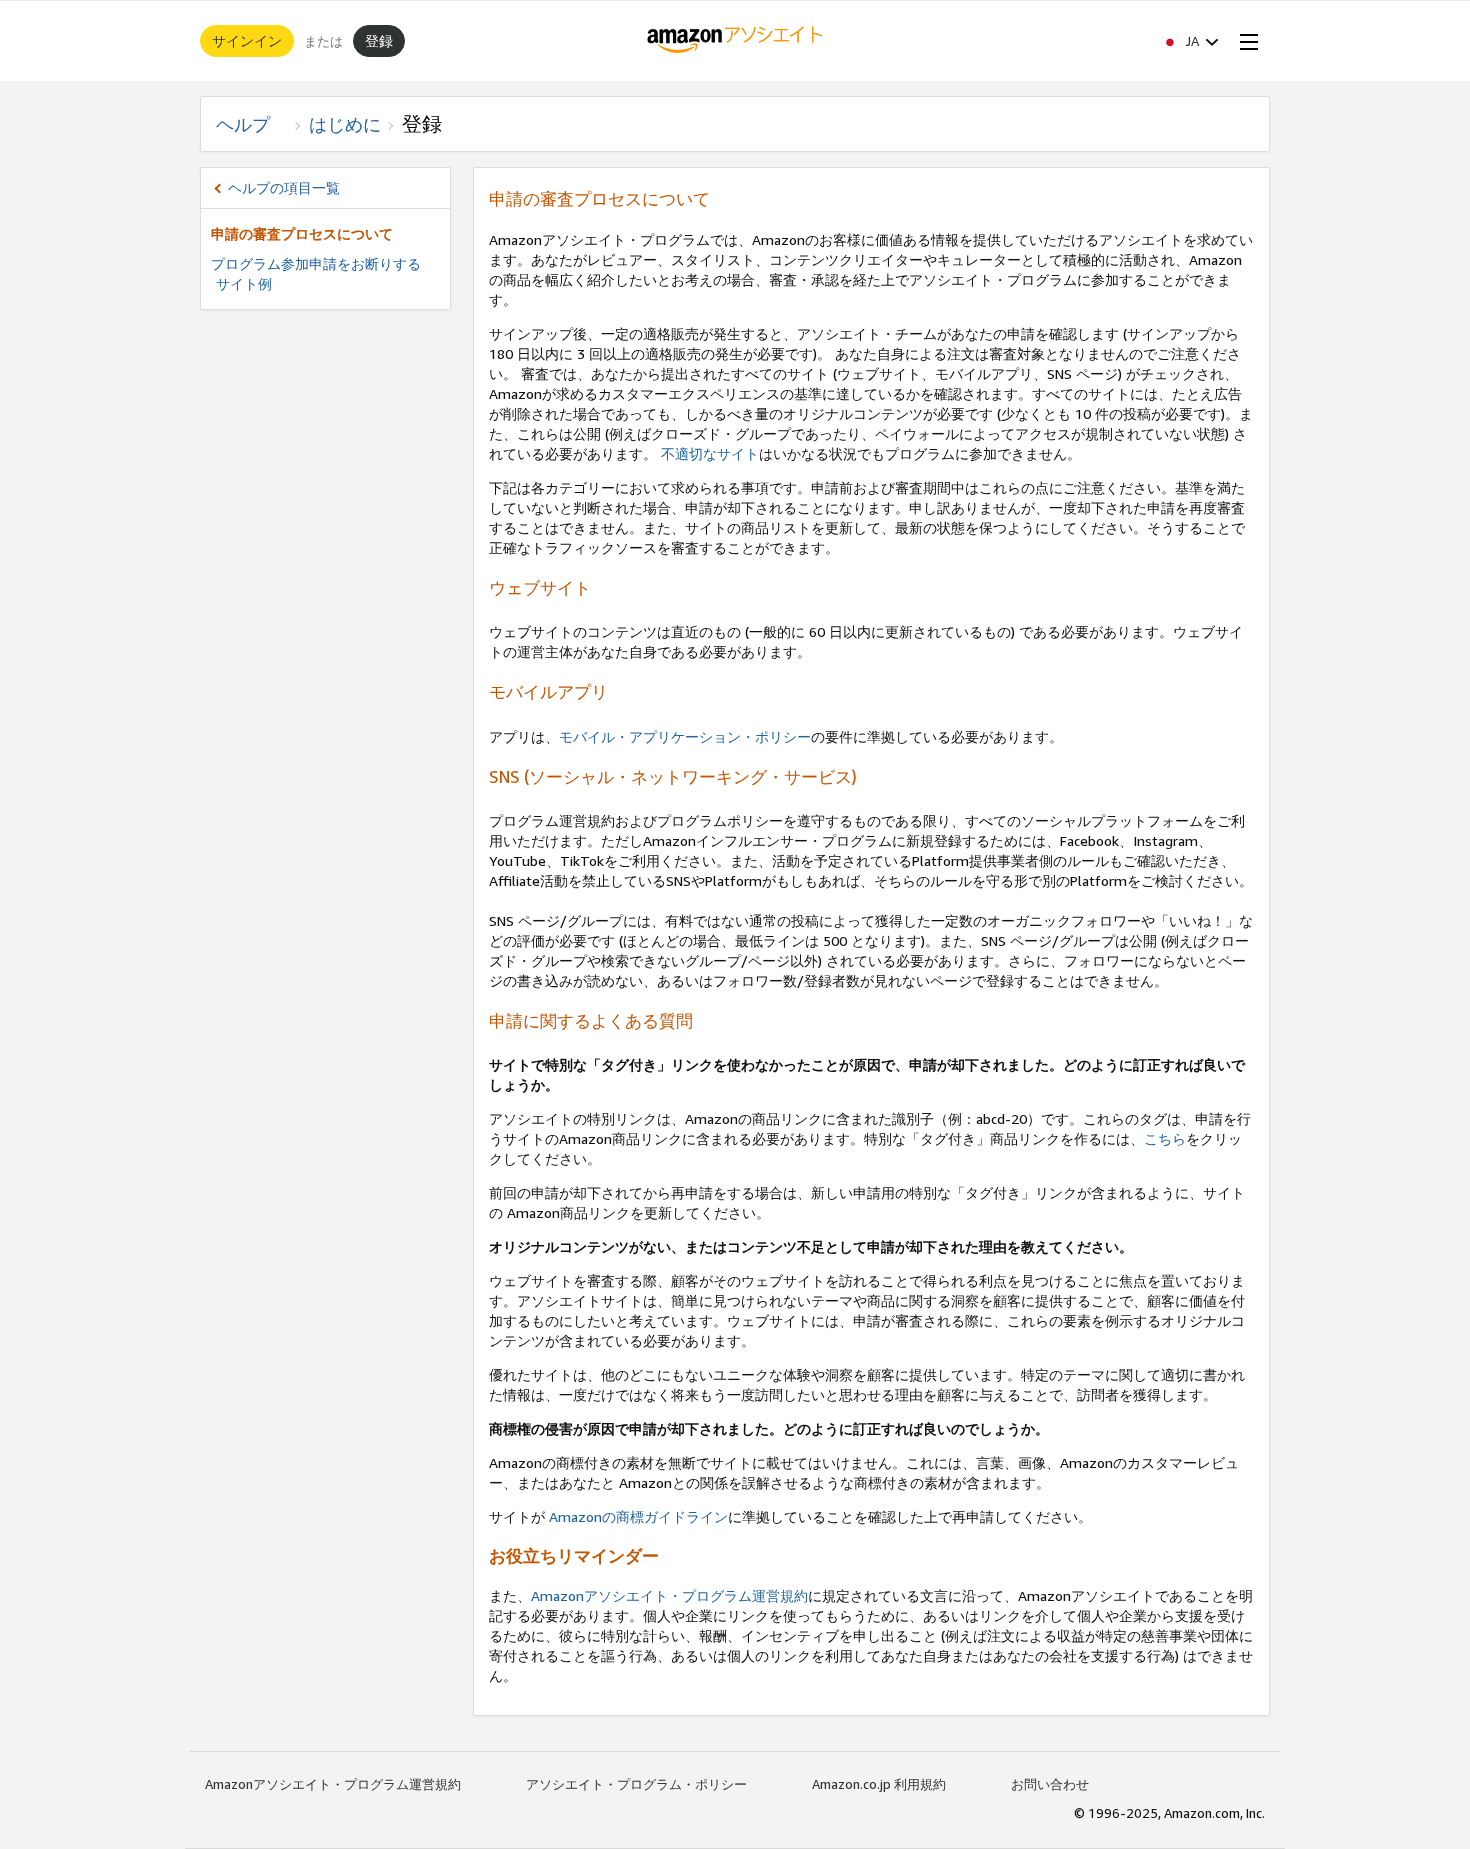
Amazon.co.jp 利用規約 (879, 1784)
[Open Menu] (1245, 41)
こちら (1165, 1138)
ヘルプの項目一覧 (284, 187)
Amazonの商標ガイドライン (636, 1516)
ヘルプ (252, 124)
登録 (379, 40)
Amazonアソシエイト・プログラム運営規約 (669, 1595)
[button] (1190, 41)
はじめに (345, 124)
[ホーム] (735, 41)
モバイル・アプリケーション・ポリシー (685, 736)
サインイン (247, 40)
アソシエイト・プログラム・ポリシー (636, 1784)
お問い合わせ (1050, 1784)
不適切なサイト (710, 453)
